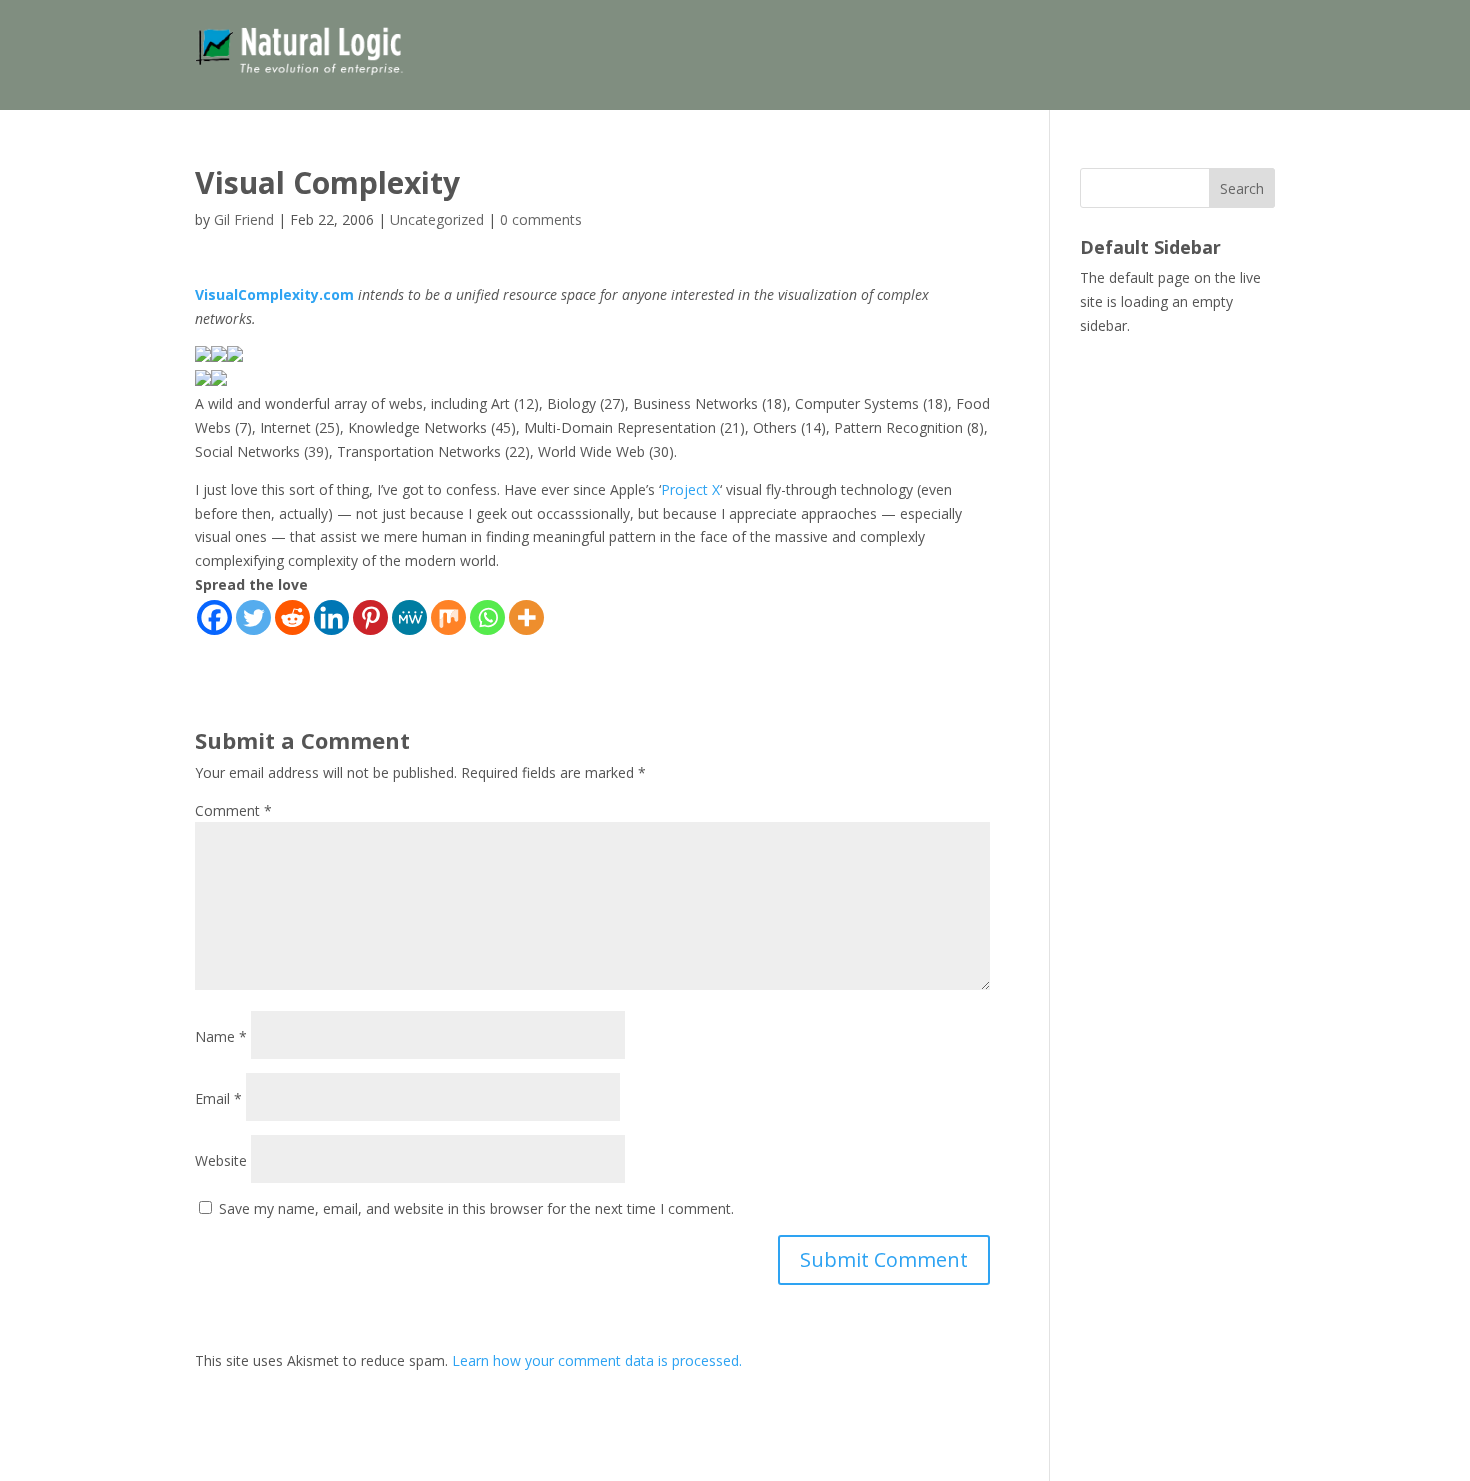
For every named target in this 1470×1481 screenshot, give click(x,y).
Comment (233, 810)
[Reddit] (292, 617)
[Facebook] (214, 617)
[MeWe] (409, 617)
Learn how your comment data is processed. (597, 1360)
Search (1242, 188)
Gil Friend (244, 219)
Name (221, 1036)
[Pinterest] (370, 617)
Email (218, 1098)
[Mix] (448, 617)
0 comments (541, 219)
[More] (526, 617)
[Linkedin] (331, 617)
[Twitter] (253, 617)
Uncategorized (437, 219)
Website (221, 1160)
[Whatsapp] (487, 617)
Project (684, 489)
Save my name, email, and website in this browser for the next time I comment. (476, 1208)
